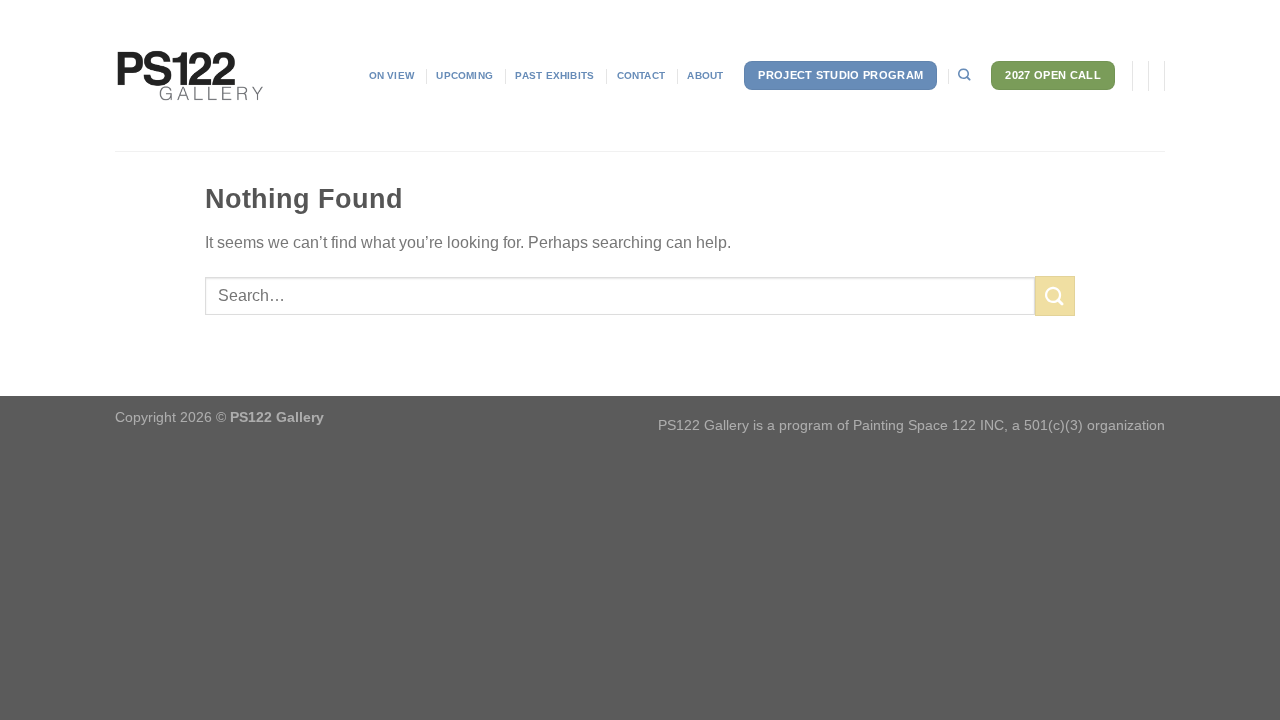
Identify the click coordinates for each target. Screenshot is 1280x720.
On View (391, 75)
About (705, 75)
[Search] (964, 75)
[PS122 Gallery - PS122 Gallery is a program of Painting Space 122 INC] (190, 76)
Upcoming (464, 75)
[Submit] (1055, 295)
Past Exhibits (554, 75)
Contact (641, 75)
